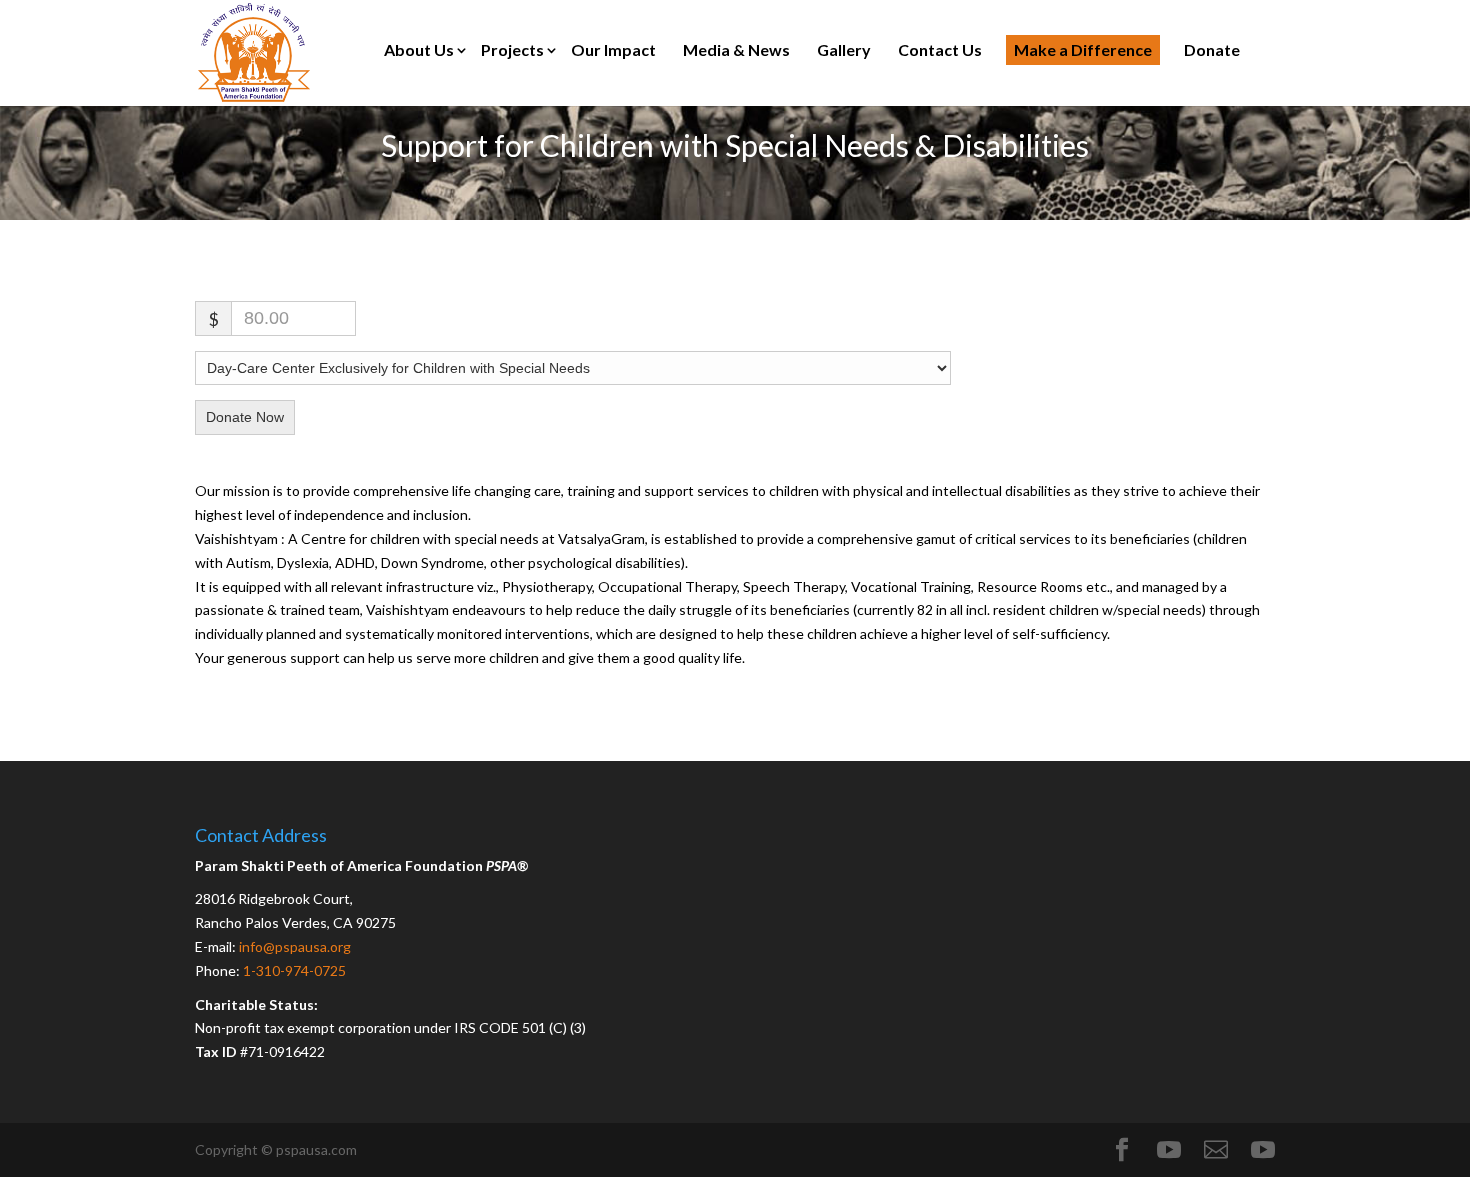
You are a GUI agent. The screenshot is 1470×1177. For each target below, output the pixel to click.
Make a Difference (1083, 49)
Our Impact (613, 49)
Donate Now (245, 417)
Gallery (844, 49)
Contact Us (940, 49)
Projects (512, 49)
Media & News (736, 49)
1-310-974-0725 (294, 970)
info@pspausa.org (295, 946)
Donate (1212, 49)
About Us (419, 49)
